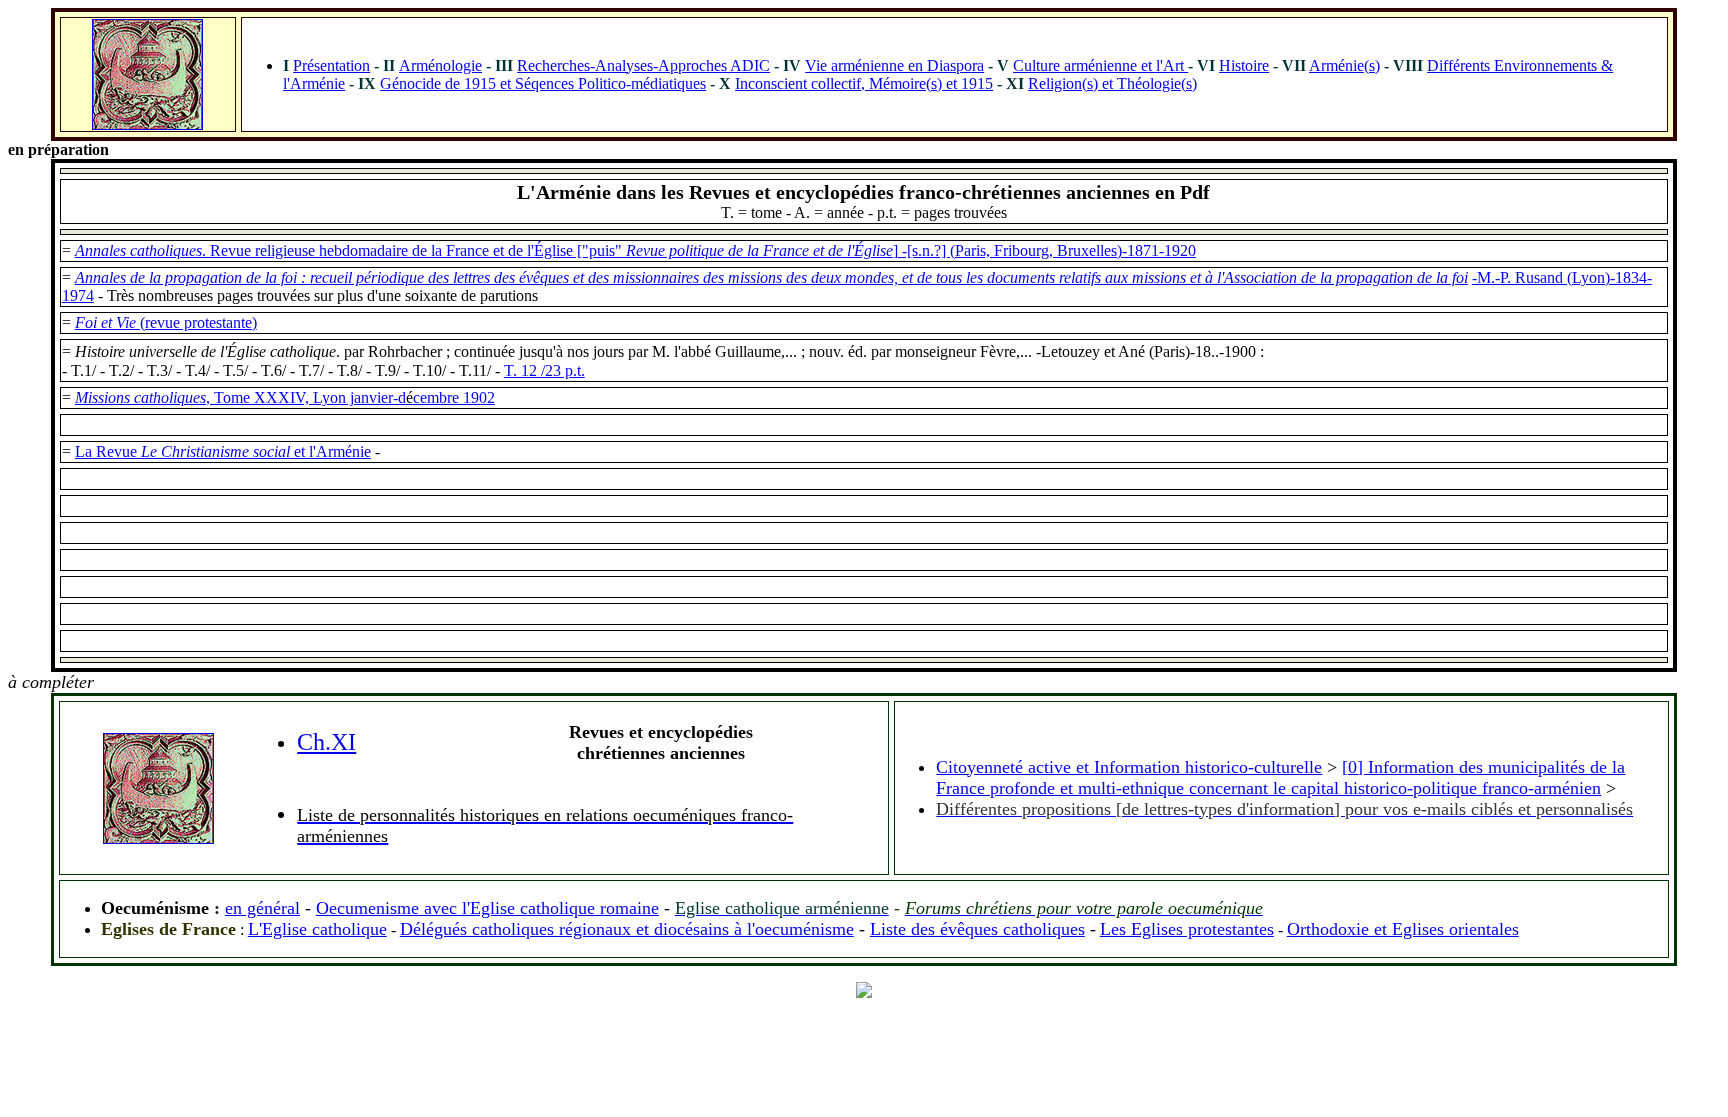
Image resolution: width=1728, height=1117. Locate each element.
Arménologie (440, 65)
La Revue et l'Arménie (223, 451)
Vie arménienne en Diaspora (894, 65)
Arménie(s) (1344, 65)
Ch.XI (326, 742)
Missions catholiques (140, 397)
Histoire (1244, 65)
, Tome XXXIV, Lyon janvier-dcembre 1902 (350, 397)
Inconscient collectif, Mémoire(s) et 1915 (864, 83)
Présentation (331, 65)
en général (262, 908)
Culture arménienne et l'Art (1100, 65)
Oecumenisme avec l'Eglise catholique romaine (487, 908)
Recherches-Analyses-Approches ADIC (643, 65)
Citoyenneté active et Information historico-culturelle (1129, 767)
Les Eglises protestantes (1187, 929)
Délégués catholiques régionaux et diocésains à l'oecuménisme (627, 929)
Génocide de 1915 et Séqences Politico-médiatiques (543, 83)
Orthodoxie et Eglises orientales (1403, 929)
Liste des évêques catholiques (977, 929)
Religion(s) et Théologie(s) (1112, 83)
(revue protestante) (166, 322)
